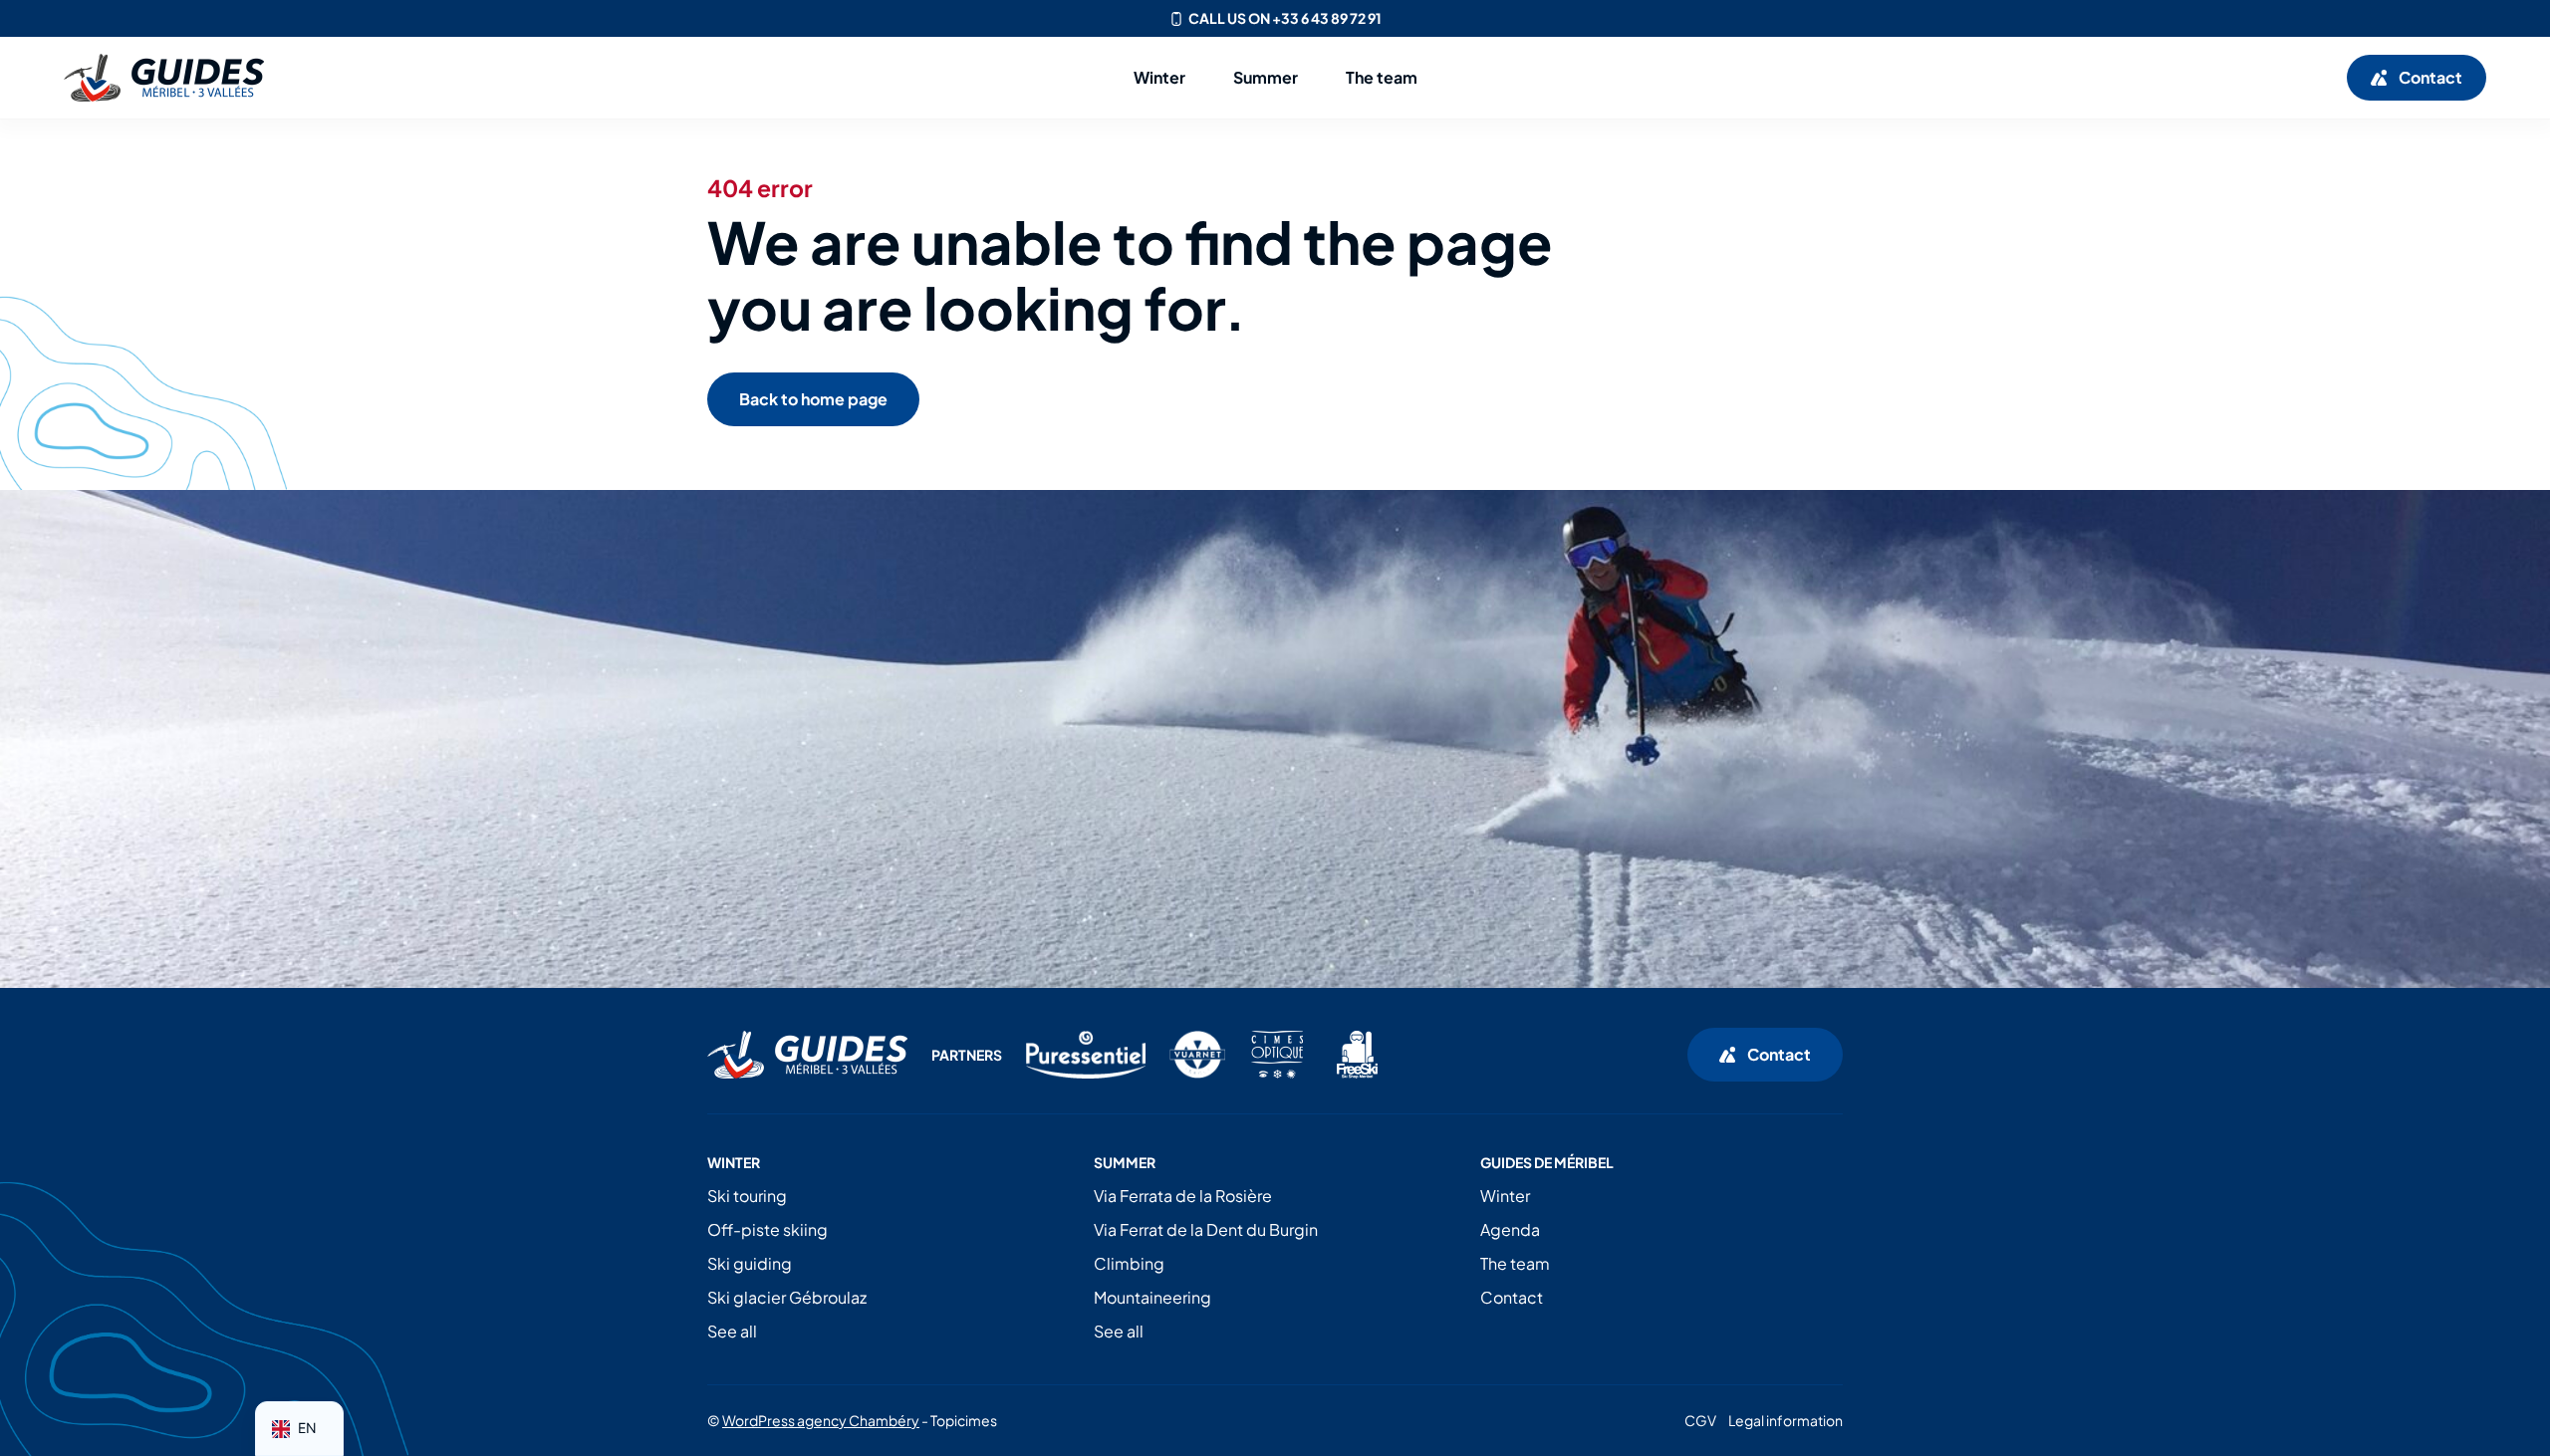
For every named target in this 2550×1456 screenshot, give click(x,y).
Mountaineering (1152, 1297)
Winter (1505, 1196)
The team (1515, 1263)
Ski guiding (750, 1263)
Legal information (1785, 1420)
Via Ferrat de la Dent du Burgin (1206, 1229)
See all (732, 1331)
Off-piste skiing (767, 1229)
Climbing (1129, 1263)
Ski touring (747, 1196)
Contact (1512, 1297)
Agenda (1510, 1229)
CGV (1700, 1420)
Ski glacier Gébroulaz (787, 1297)
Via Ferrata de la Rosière (1183, 1196)
